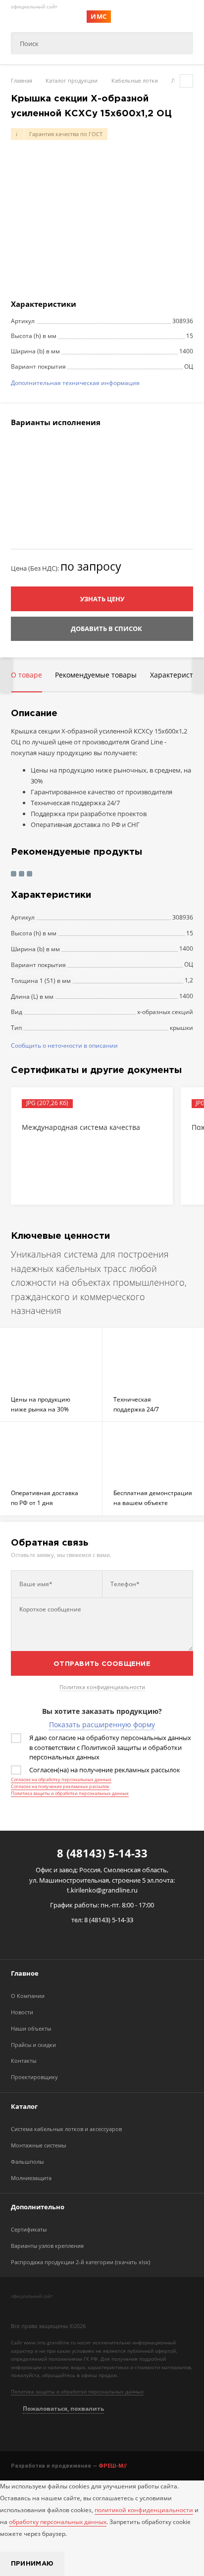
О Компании (28, 1996)
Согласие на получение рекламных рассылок (60, 1786)
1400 (186, 948)
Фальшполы (27, 2162)
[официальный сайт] (57, 2308)
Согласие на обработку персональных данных (61, 1779)
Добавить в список (106, 629)
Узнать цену (102, 599)
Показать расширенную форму (102, 1725)
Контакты (24, 2061)
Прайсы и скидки (33, 2045)
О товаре (26, 675)
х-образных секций (165, 1012)
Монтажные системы (38, 2145)
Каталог (24, 2106)
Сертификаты (29, 2229)
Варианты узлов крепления (47, 2246)
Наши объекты (31, 2028)
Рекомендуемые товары (96, 675)
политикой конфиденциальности (144, 2510)
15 (190, 933)
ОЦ (189, 964)
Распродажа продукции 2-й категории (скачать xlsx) (80, 2262)
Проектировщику (34, 2077)
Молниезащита (31, 2178)
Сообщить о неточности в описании (64, 1045)
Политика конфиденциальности (102, 1687)
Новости (22, 2012)
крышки (181, 1028)
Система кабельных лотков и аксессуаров (66, 2129)
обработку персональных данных (58, 2522)
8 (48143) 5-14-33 (102, 1853)
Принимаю (32, 2564)
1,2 (189, 980)
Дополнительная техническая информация (75, 383)
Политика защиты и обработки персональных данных (70, 1793)
